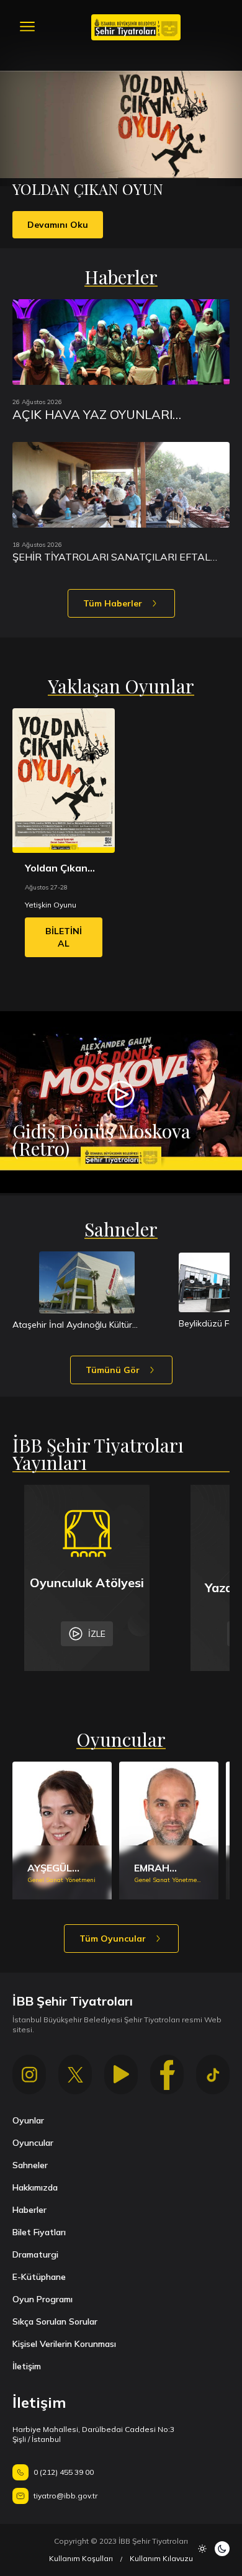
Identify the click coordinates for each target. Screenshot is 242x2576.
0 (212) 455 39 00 (64, 2472)
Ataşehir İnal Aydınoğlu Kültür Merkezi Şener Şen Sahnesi (72, 1325)
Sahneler (30, 2165)
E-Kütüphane (39, 2277)
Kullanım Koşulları (81, 2558)
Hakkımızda (35, 2187)
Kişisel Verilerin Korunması (64, 2344)
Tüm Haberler (113, 603)
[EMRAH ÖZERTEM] (169, 1831)
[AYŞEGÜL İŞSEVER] (62, 1831)
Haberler (29, 2210)
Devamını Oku (58, 225)
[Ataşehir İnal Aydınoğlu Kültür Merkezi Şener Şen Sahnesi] (87, 1282)
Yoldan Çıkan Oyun (56, 868)
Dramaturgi (35, 2254)
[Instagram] (29, 2074)
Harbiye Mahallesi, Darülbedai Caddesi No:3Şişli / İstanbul (93, 2434)
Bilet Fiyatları (39, 2232)
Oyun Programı (43, 2299)
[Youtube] (121, 2074)
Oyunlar (28, 2120)
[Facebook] (167, 2074)
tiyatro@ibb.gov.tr (65, 2496)
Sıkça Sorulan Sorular (55, 2322)
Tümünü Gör (113, 1370)
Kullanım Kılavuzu (161, 2558)
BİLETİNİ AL (64, 937)
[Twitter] (75, 2074)
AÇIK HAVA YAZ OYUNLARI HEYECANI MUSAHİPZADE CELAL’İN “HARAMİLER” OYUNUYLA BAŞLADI (118, 415)
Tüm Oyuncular (113, 1939)
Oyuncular (33, 2143)
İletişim (27, 2366)
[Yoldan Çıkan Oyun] (64, 781)
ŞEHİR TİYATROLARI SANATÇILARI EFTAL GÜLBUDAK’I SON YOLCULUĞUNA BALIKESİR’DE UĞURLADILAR (111, 557)
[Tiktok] (213, 2074)
